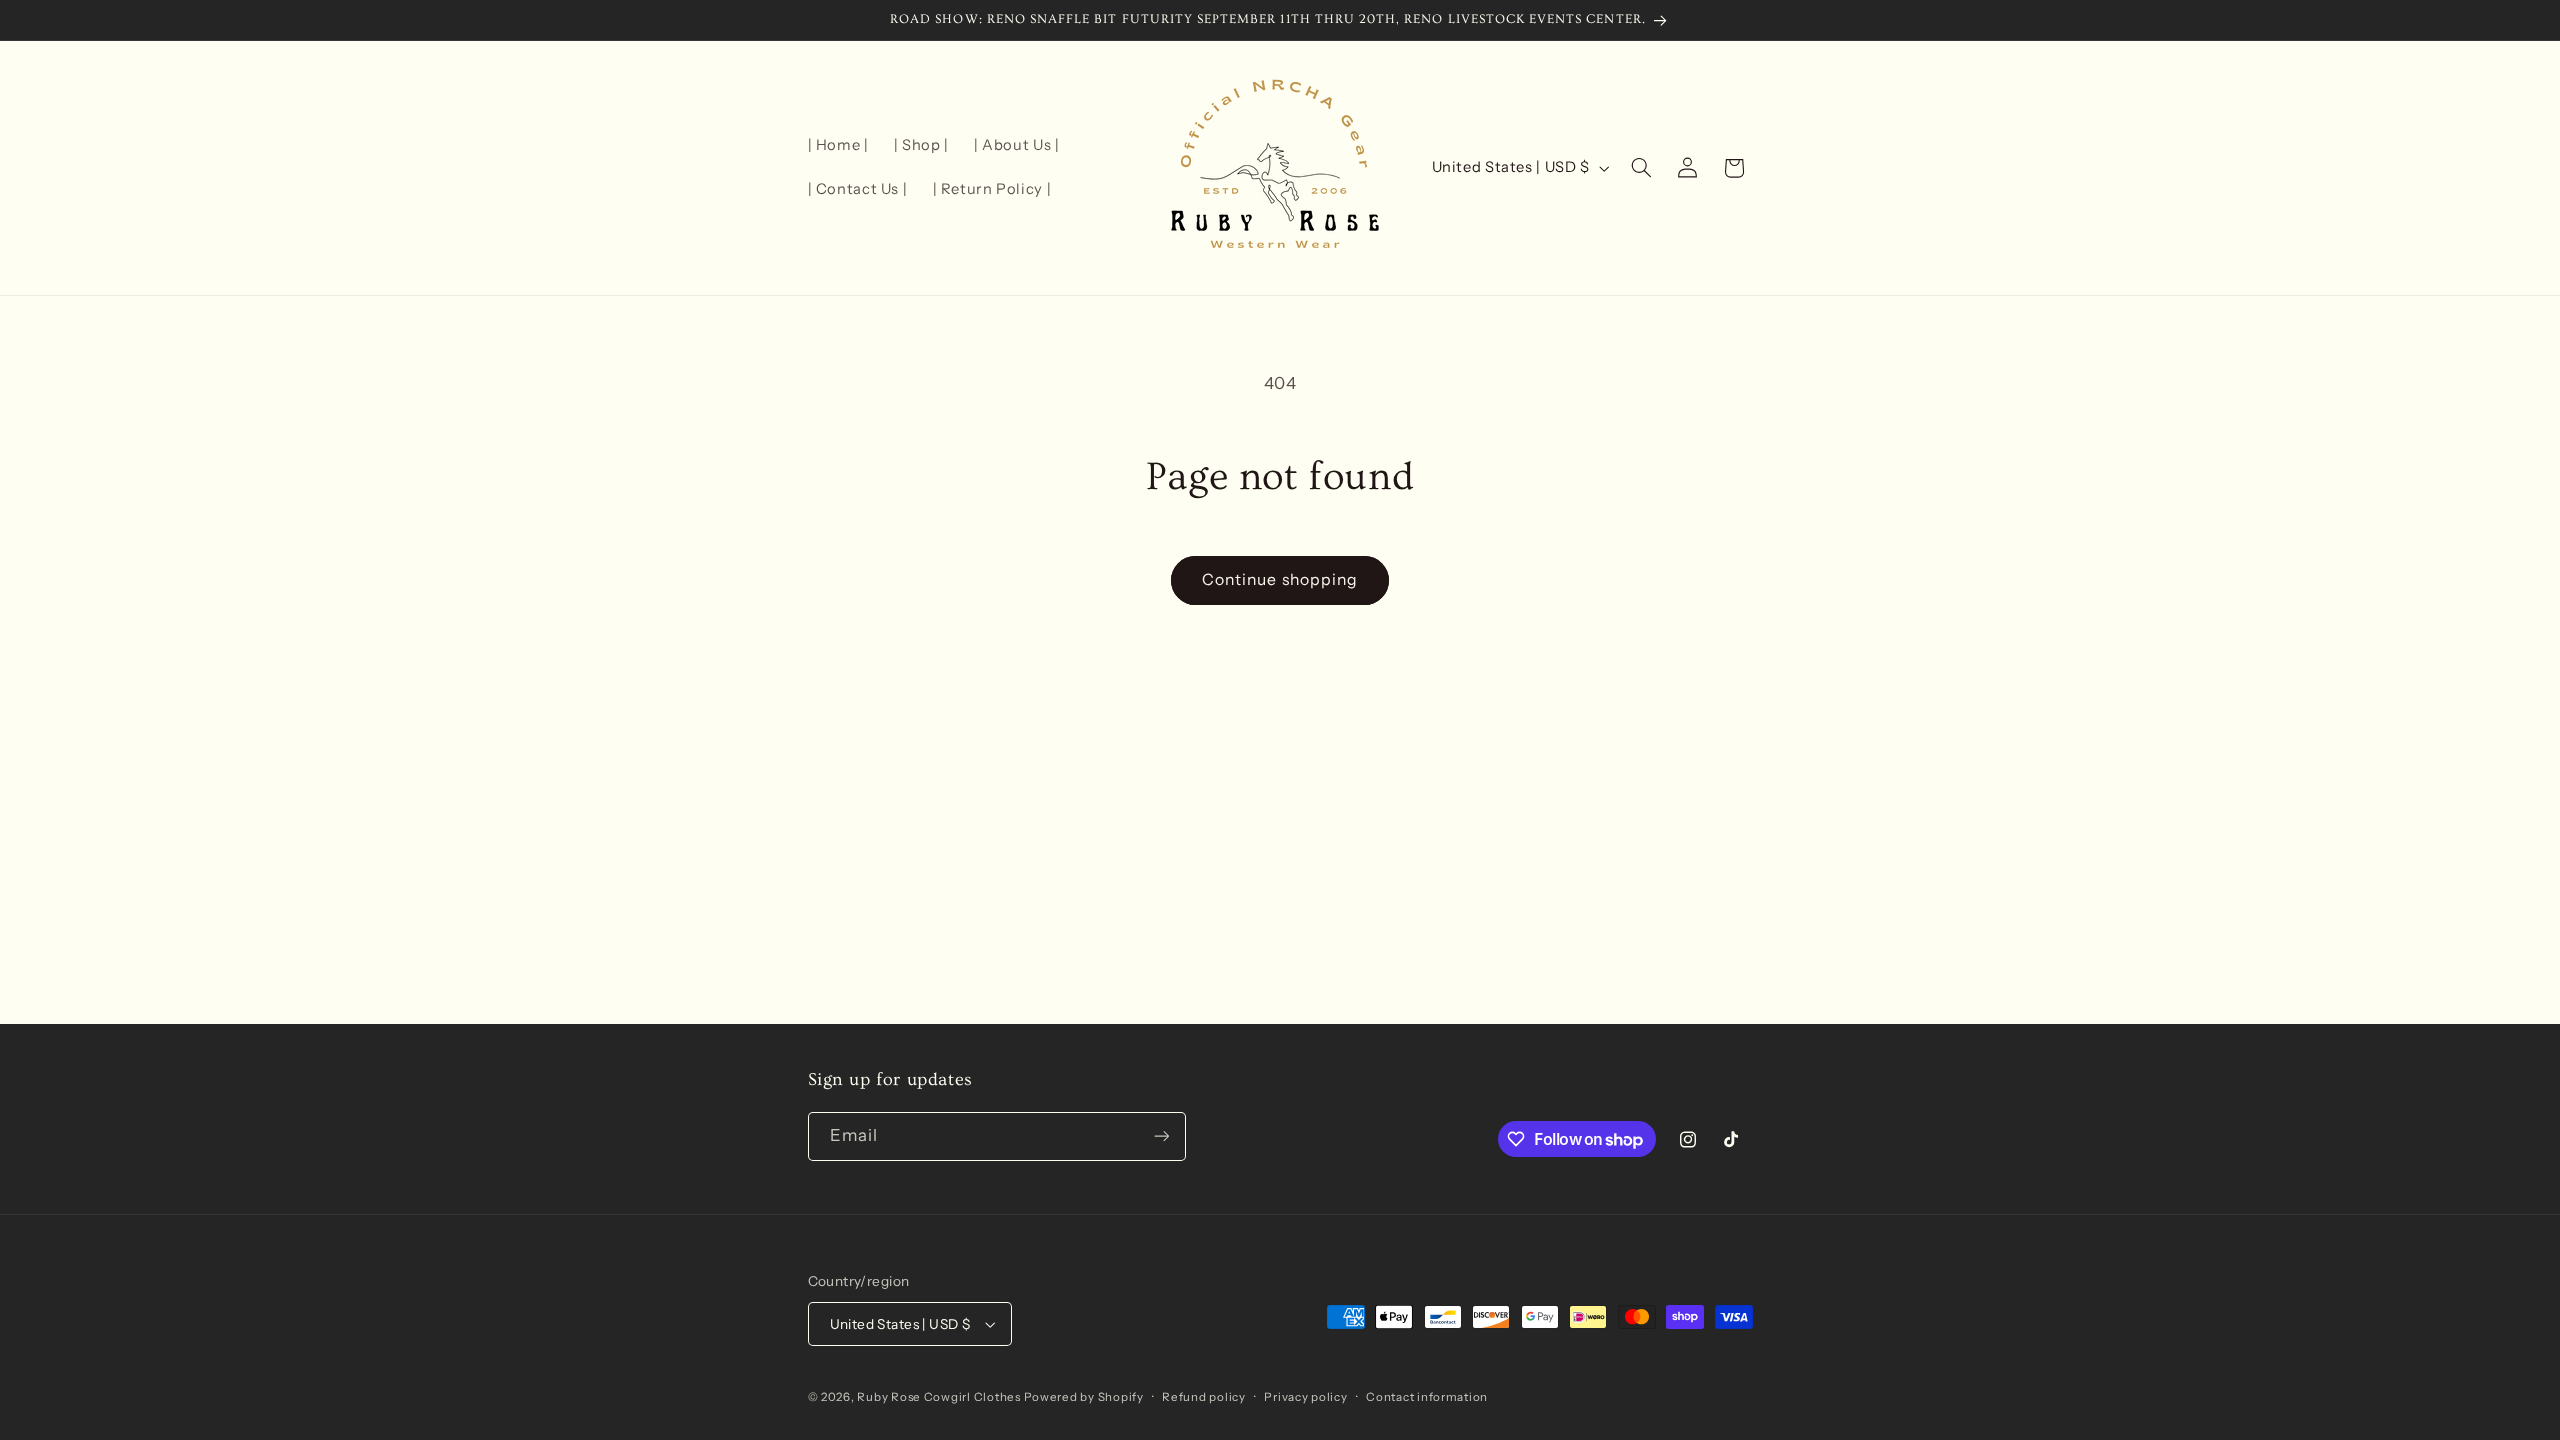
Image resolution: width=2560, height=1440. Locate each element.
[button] (1641, 168)
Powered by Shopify (1084, 1397)
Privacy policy (1305, 1397)
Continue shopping (1280, 579)
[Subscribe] (1161, 1136)
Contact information (1427, 1397)
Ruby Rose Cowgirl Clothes (940, 1397)
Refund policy (1204, 1397)
